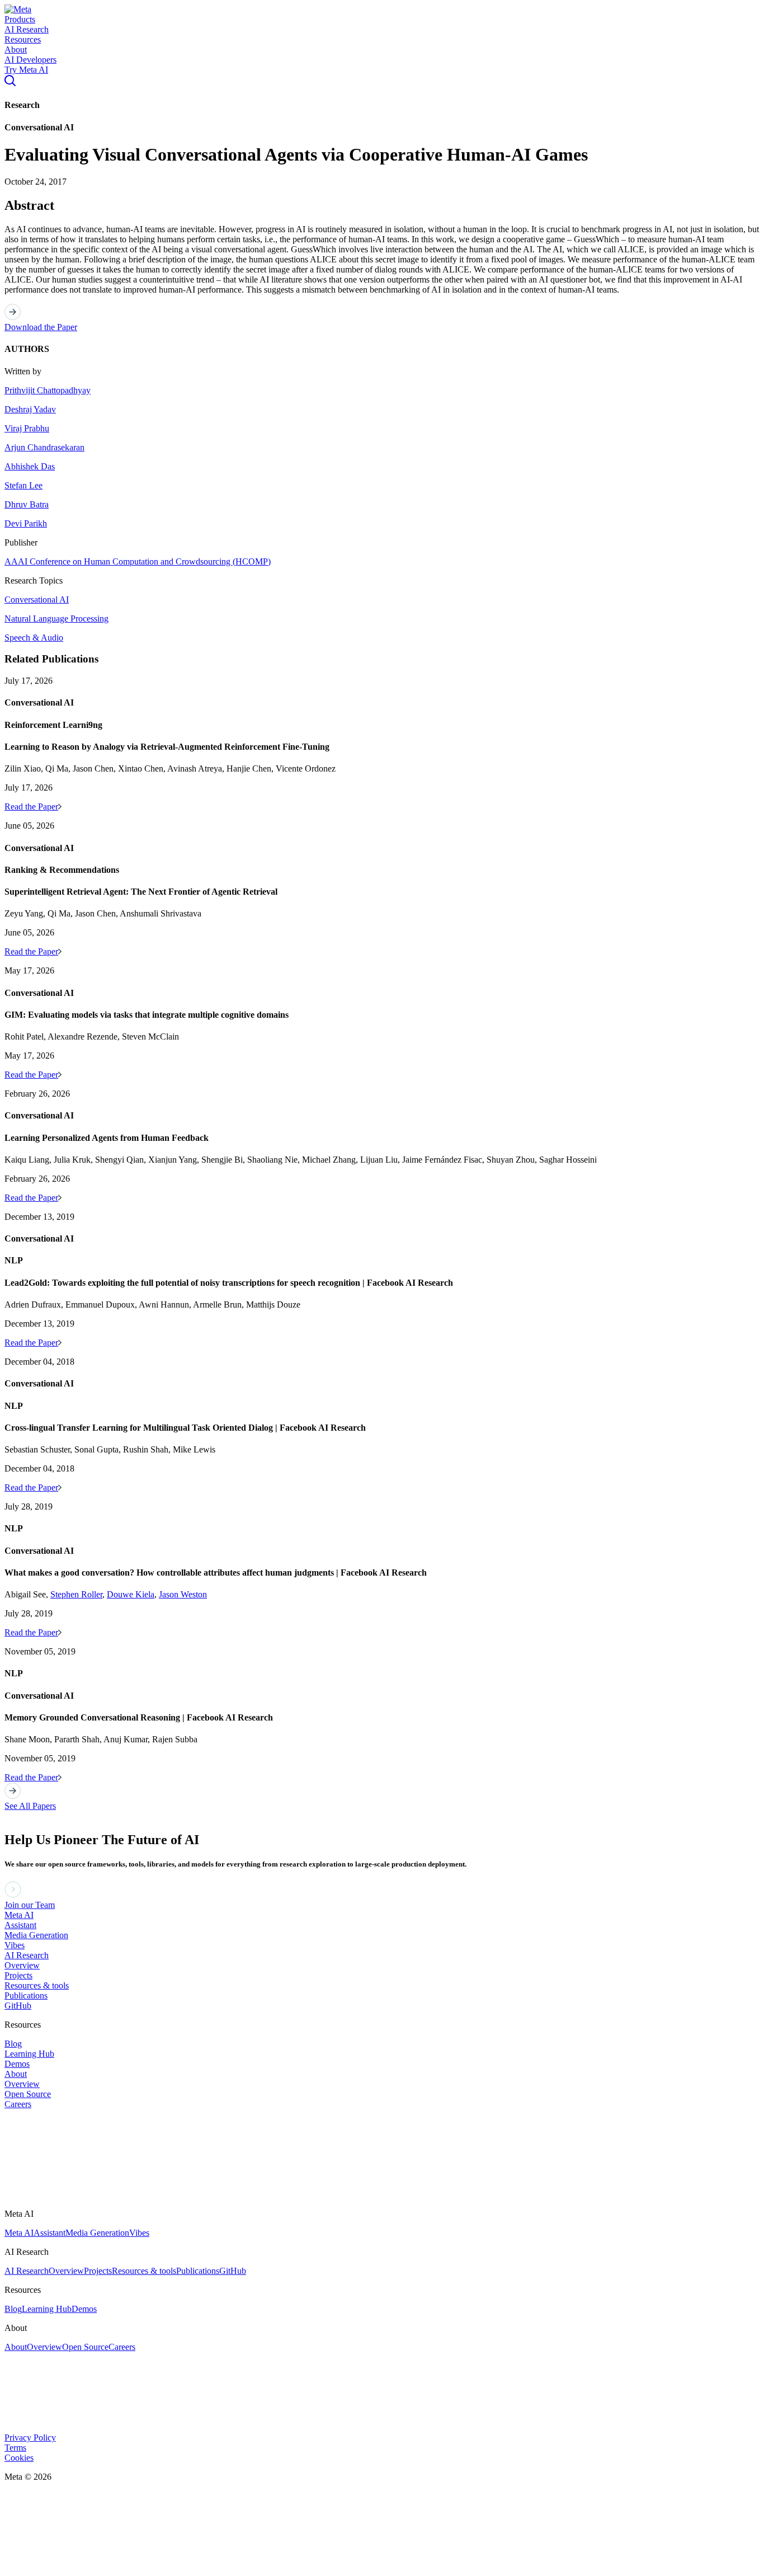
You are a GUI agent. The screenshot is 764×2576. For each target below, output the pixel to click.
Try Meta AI (26, 70)
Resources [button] (23, 39)
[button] (18, 9)
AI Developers (30, 60)
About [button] (16, 50)
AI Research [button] (27, 29)
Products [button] (20, 19)
